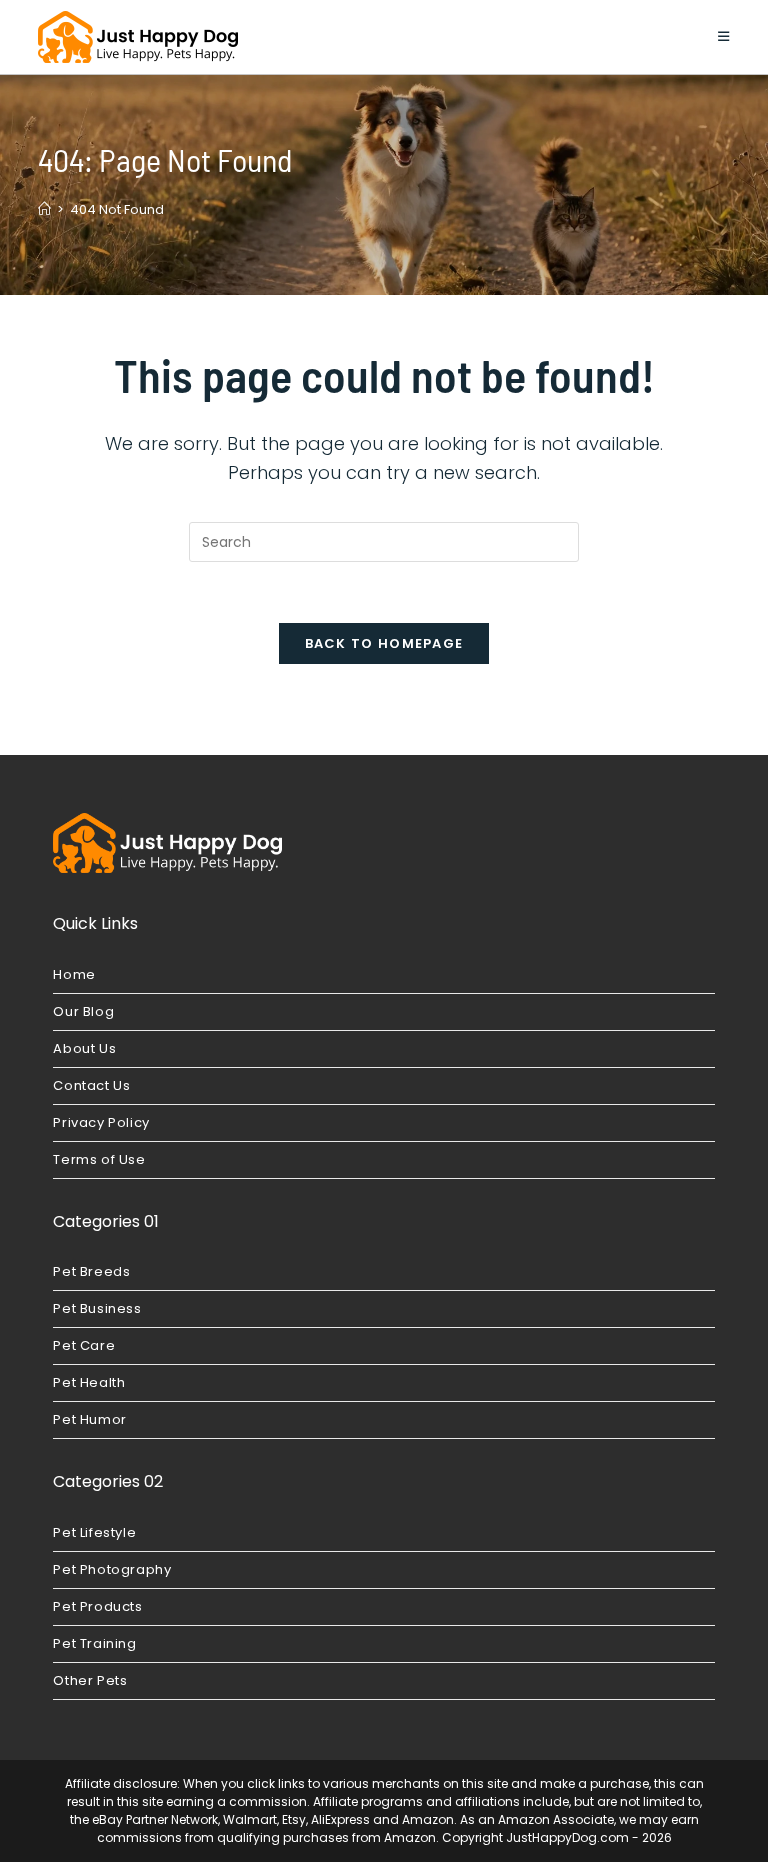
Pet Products (97, 1606)
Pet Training (94, 1643)
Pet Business (97, 1308)
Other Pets (90, 1680)
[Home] (44, 209)
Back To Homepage (384, 643)
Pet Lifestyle (94, 1532)
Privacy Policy (101, 1122)
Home (74, 974)
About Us (84, 1048)
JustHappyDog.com (567, 1837)
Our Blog (83, 1011)
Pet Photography (112, 1569)
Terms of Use (99, 1159)
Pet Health (89, 1382)
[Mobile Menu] (724, 36)
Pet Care (84, 1345)
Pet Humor (89, 1419)
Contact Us (91, 1085)
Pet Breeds (91, 1271)
